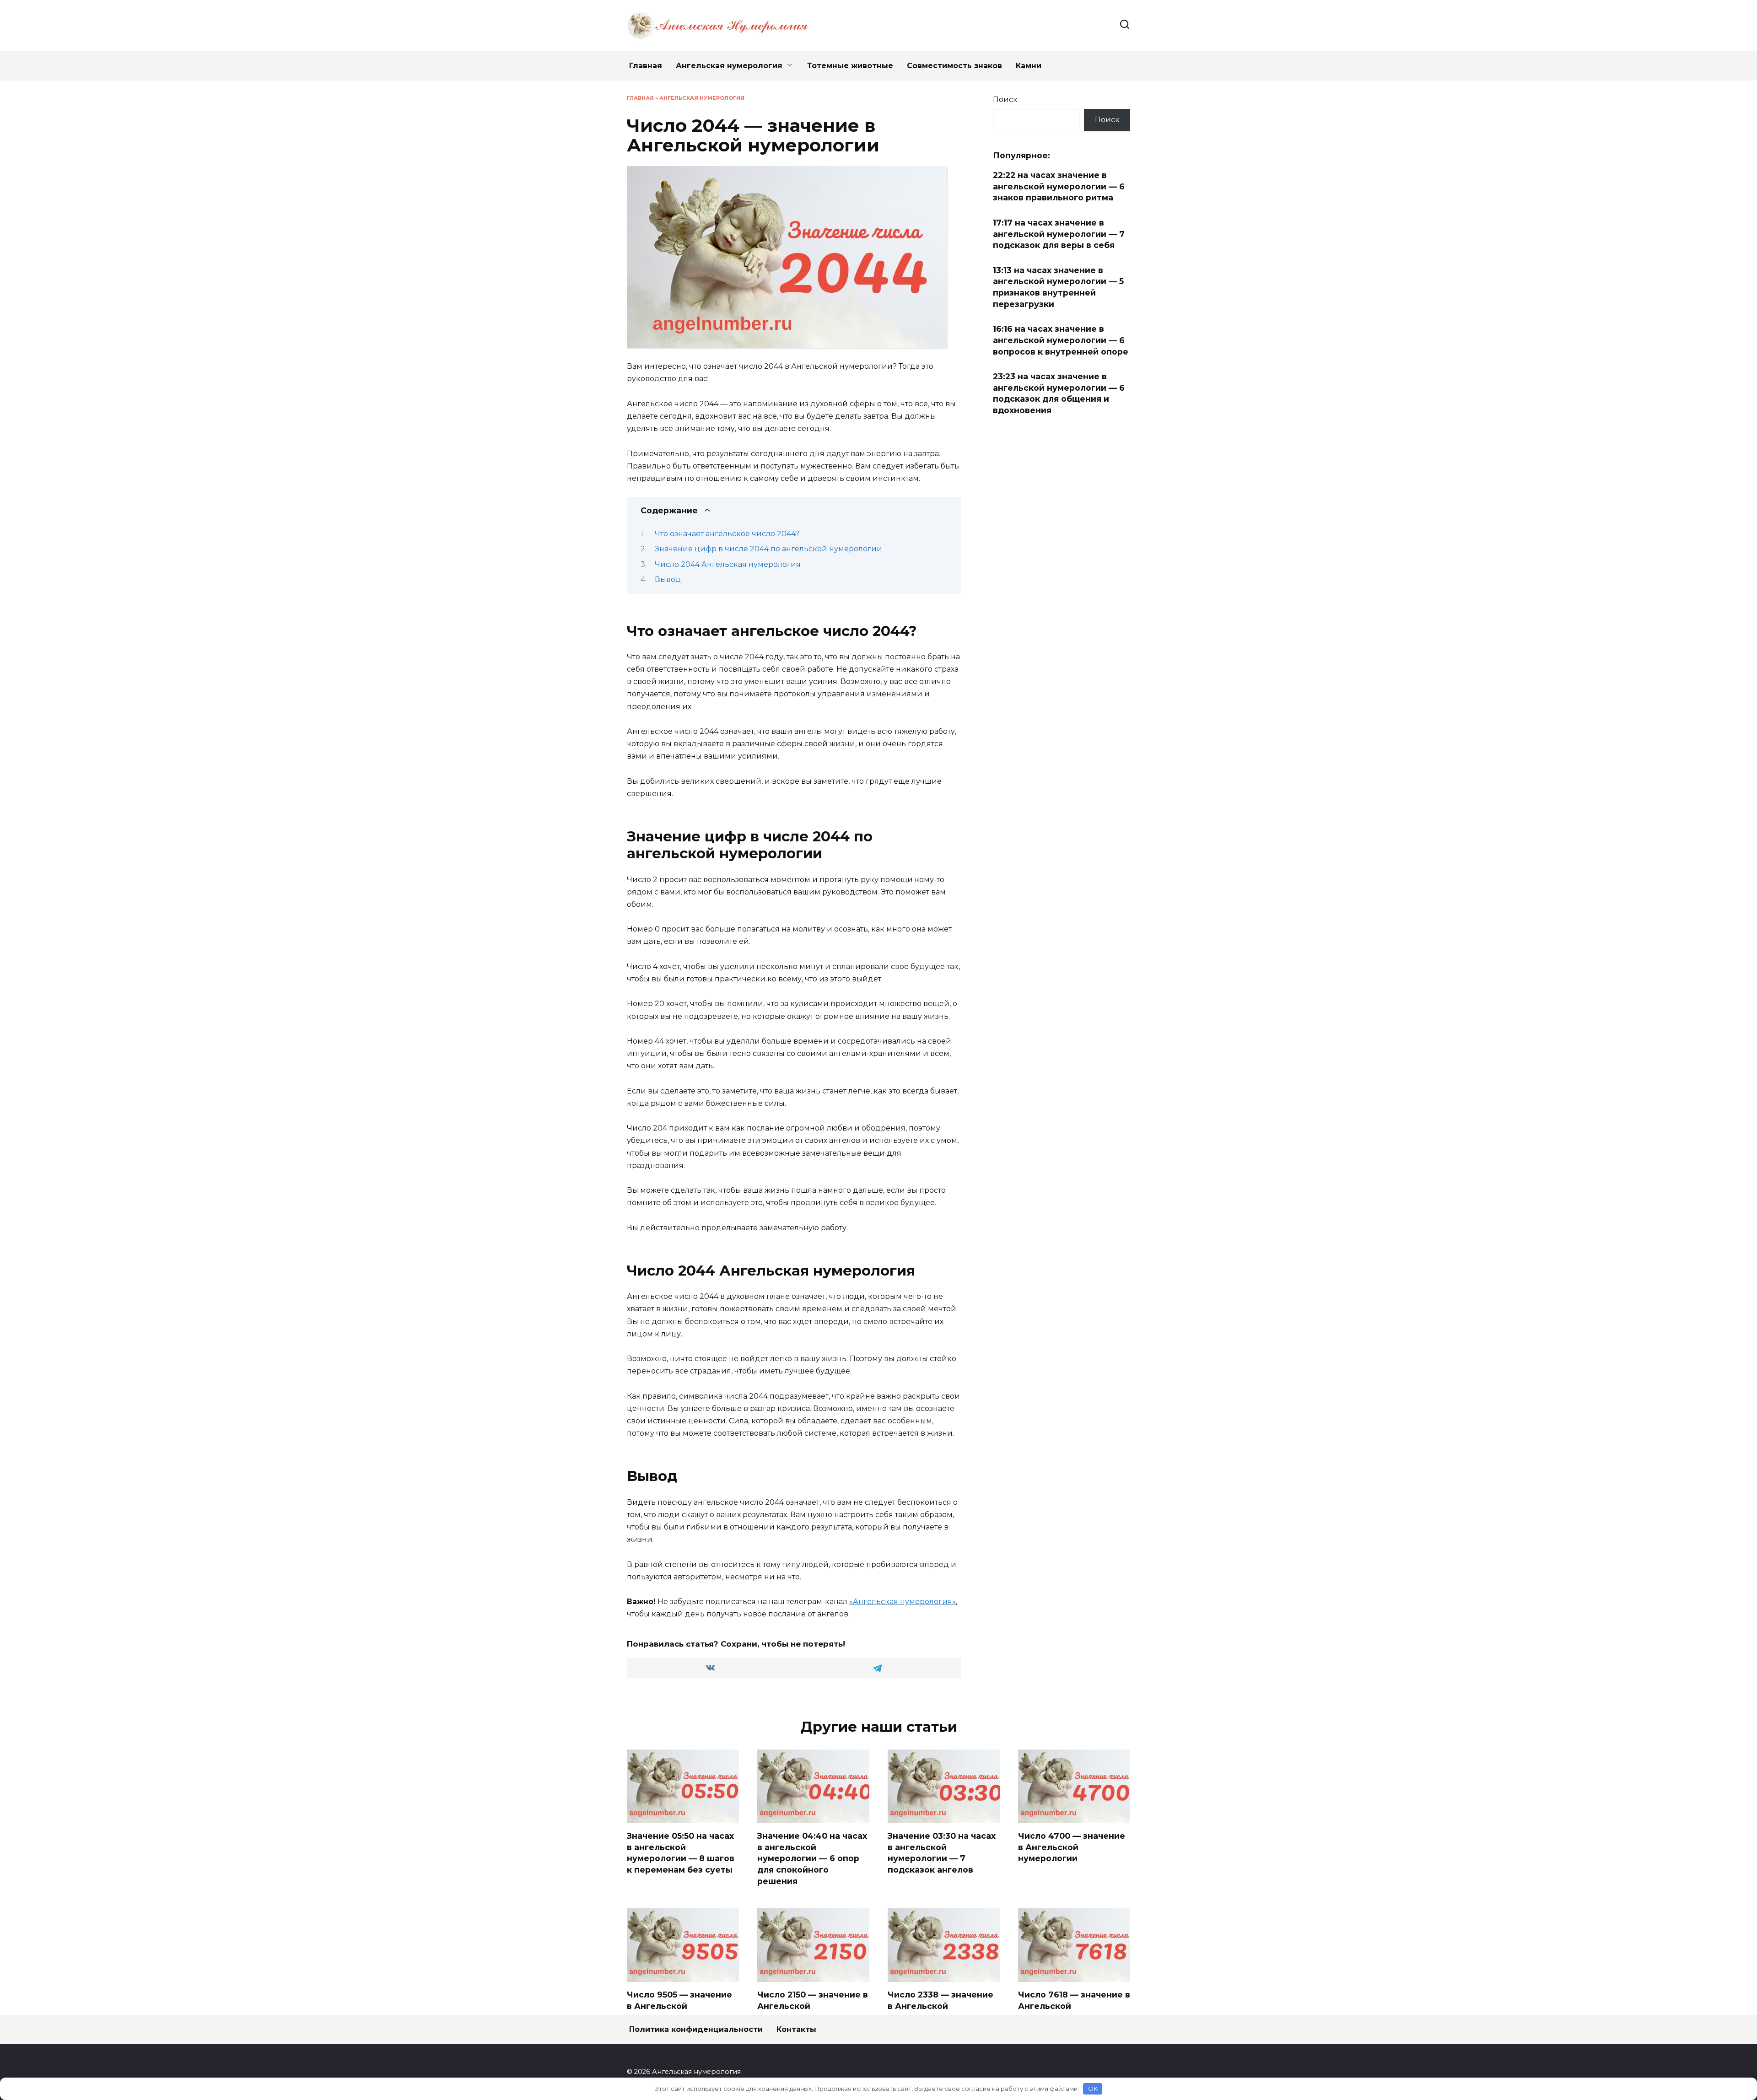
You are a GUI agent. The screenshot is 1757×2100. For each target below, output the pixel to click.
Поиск (1005, 100)
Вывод (668, 579)
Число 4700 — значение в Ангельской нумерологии (1072, 1847)
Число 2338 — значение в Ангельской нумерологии (940, 2006)
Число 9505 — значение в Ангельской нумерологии (679, 2006)
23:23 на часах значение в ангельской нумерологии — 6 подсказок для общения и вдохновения (1059, 393)
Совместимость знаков (954, 66)
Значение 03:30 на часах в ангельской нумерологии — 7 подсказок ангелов (942, 1853)
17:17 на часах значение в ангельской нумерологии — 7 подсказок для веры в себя (1059, 234)
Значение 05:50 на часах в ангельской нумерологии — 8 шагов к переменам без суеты (681, 1853)
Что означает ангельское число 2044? (727, 534)
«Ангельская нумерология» (903, 1602)
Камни (1029, 66)
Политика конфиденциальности (696, 2029)
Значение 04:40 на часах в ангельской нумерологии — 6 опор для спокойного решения (812, 1858)
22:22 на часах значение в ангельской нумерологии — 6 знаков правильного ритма (1059, 186)
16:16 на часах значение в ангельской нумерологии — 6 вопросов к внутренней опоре (1061, 340)
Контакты (796, 2029)
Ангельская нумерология (729, 66)
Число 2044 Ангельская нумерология (728, 564)
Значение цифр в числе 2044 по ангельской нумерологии (768, 549)
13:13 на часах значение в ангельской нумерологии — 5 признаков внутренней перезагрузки (1058, 287)
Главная (646, 66)
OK (1093, 2089)
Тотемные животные (850, 66)
